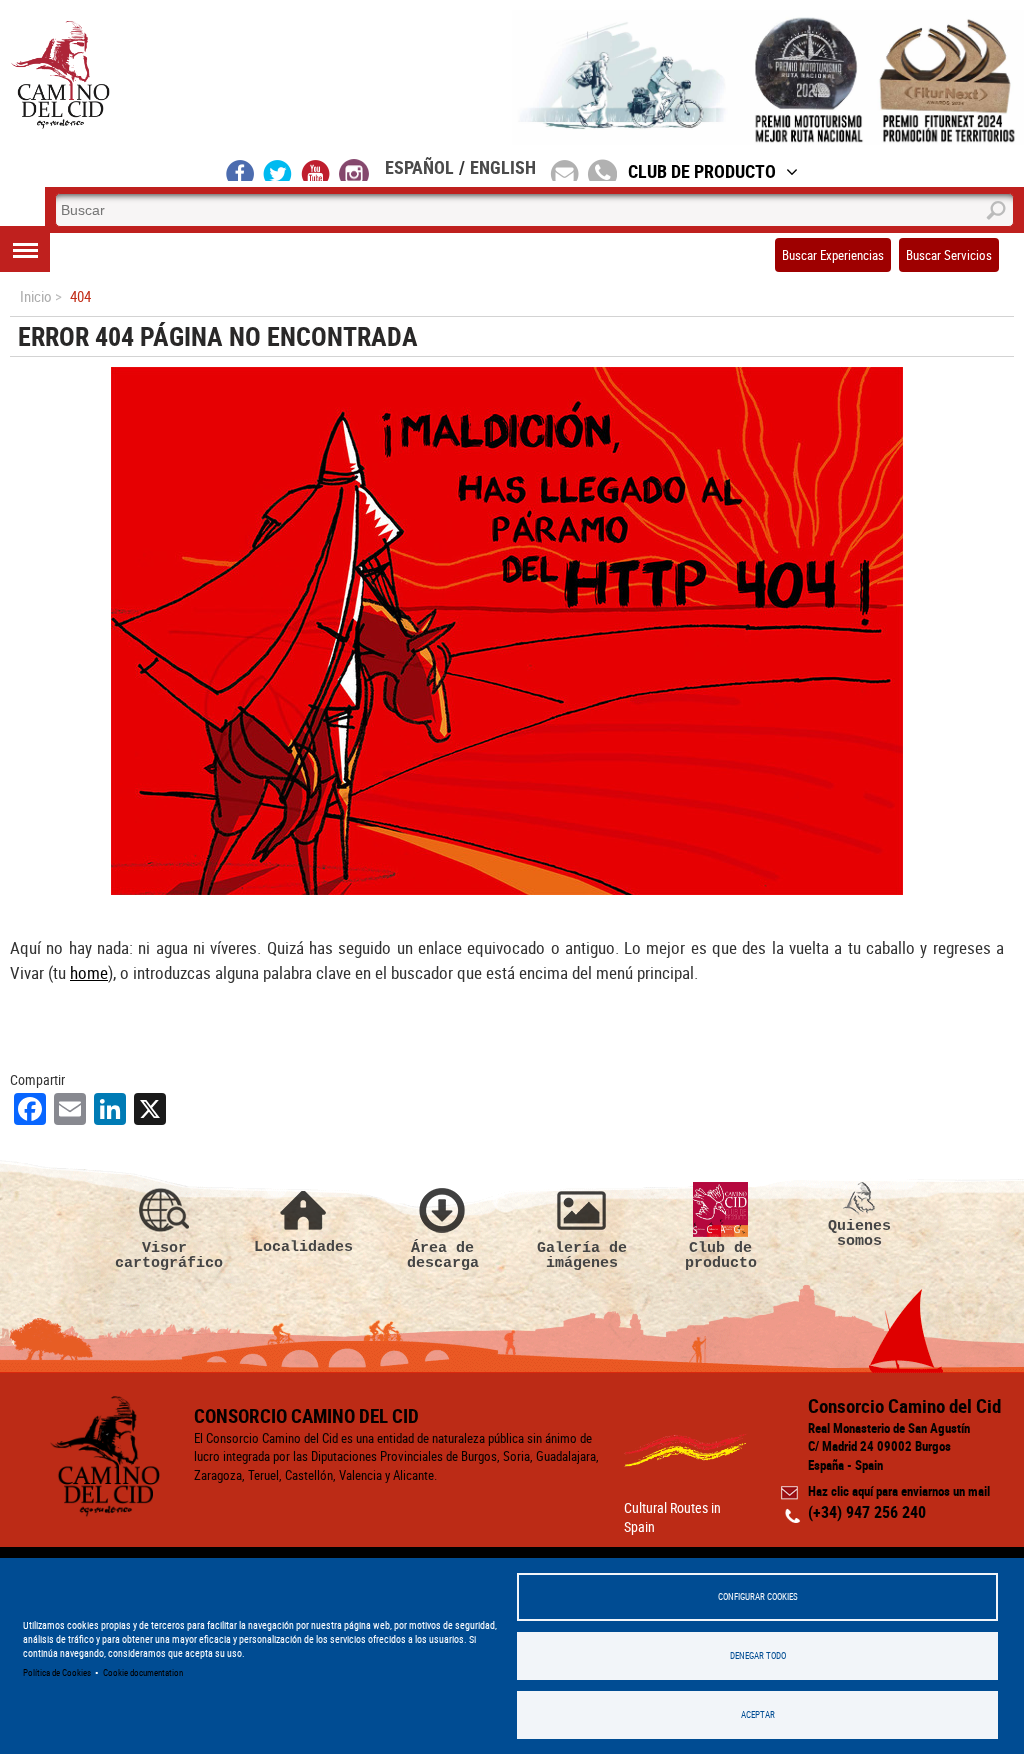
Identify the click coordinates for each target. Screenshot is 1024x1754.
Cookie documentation (143, 1672)
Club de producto (721, 1255)
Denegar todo (758, 1655)
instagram (354, 170)
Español (419, 167)
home (89, 972)
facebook (240, 170)
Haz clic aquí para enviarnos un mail (899, 1491)
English (503, 167)
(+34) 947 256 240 (867, 1512)
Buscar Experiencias (833, 255)
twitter (278, 170)
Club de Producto (702, 171)
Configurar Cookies (758, 1596)
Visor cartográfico (165, 1255)
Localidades (303, 1246)
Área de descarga (443, 1255)
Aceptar (758, 1714)
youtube (316, 170)
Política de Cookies (57, 1672)
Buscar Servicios (949, 255)
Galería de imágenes (582, 1255)
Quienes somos (859, 1233)
